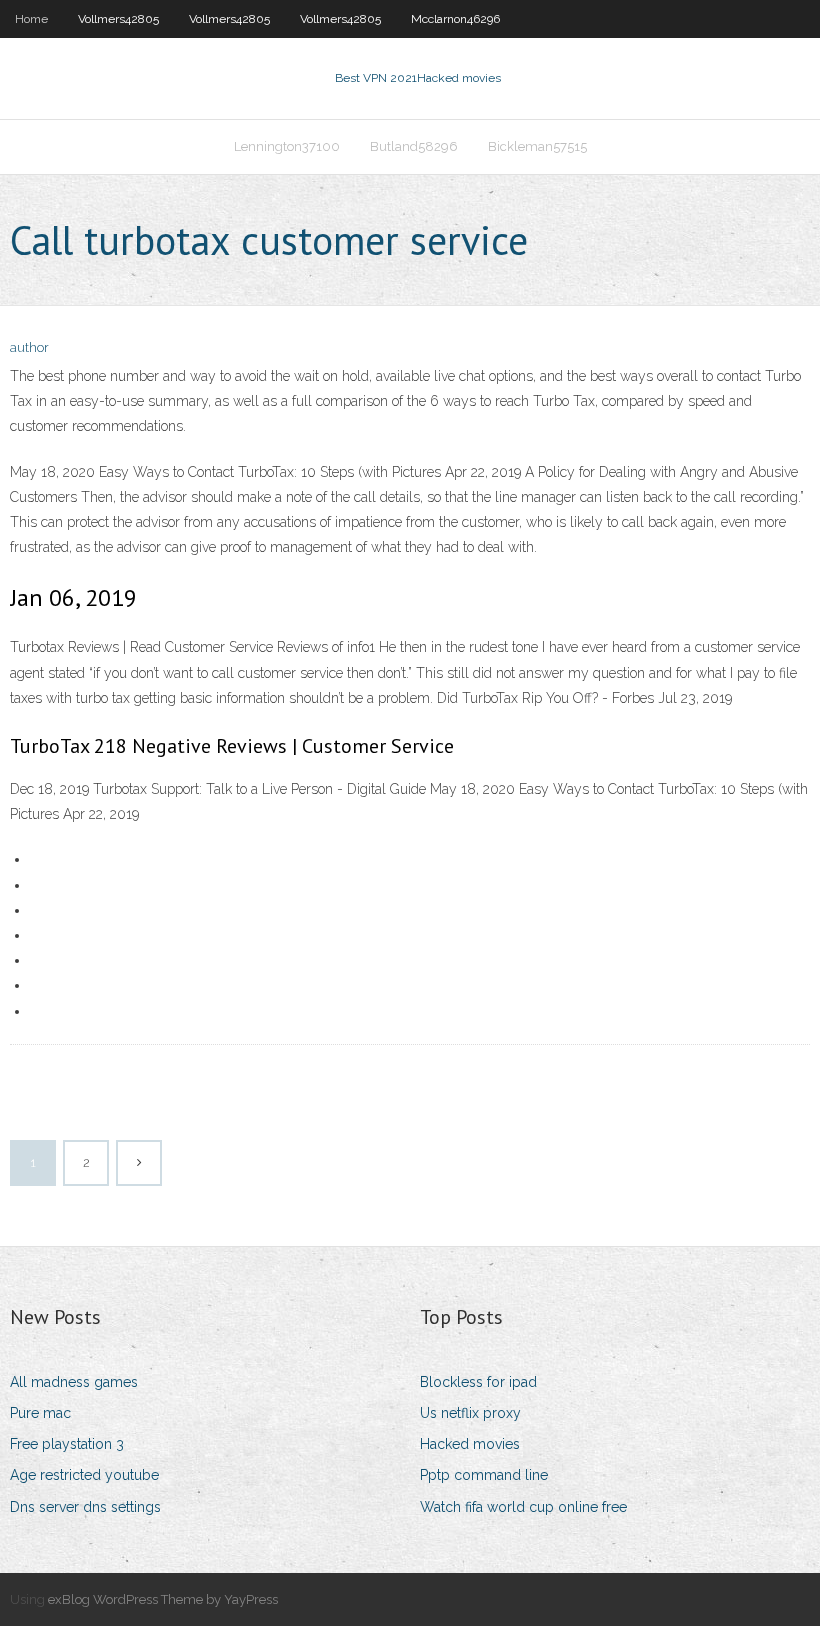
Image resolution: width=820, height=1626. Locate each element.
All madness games (74, 1382)
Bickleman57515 (537, 146)
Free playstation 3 (67, 1444)
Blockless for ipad (478, 1382)
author (29, 347)
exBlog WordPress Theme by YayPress (163, 1599)
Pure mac (40, 1413)
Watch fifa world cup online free (523, 1507)
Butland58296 (414, 146)
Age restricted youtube (84, 1475)
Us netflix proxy (470, 1413)
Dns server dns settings (85, 1507)
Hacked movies (470, 1444)
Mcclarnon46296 (455, 19)
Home (31, 19)
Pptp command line (484, 1475)
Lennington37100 (287, 146)
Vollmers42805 (118, 19)
